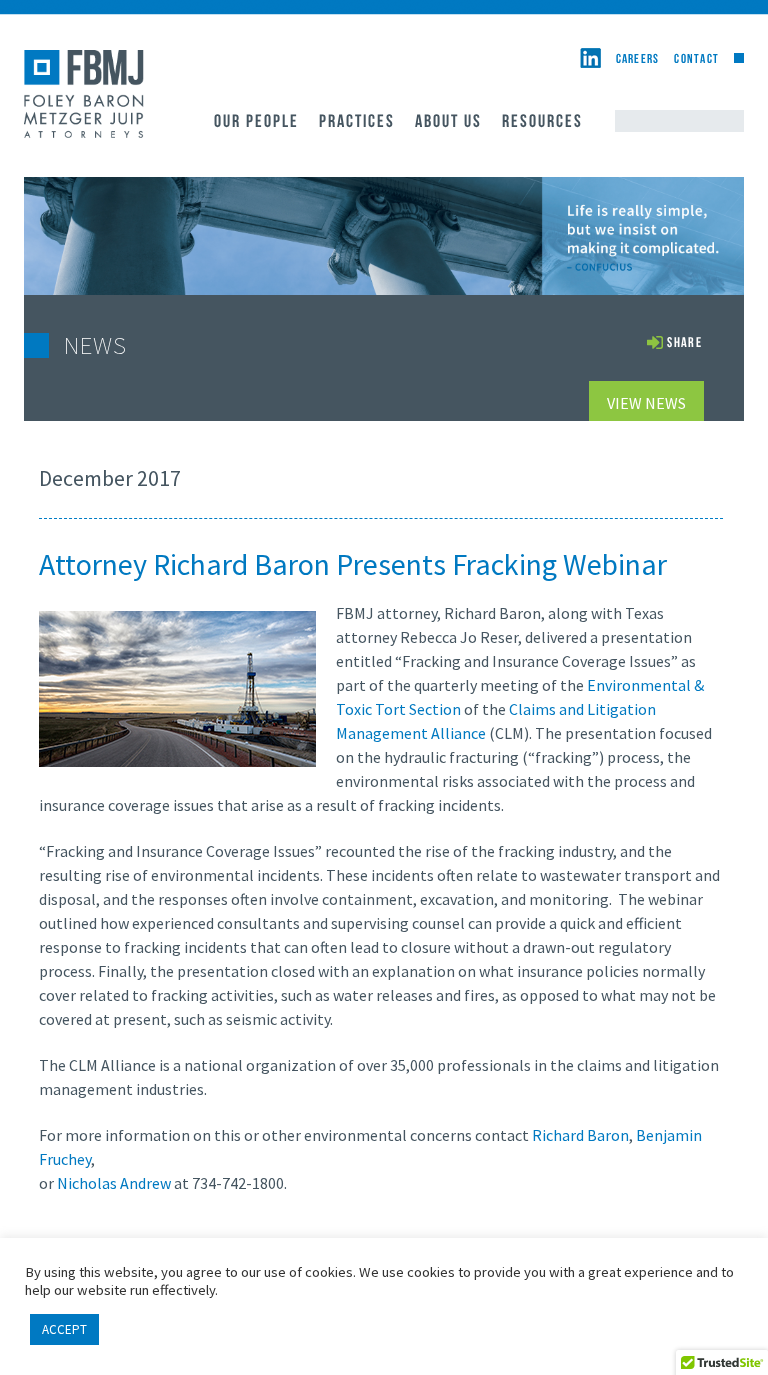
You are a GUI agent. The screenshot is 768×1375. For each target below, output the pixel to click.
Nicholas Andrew (114, 1183)
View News (646, 403)
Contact (696, 59)
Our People (256, 123)
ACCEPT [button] (64, 1329)
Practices (357, 123)
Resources (542, 123)
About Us (448, 123)
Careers (638, 59)
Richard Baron (580, 1135)
